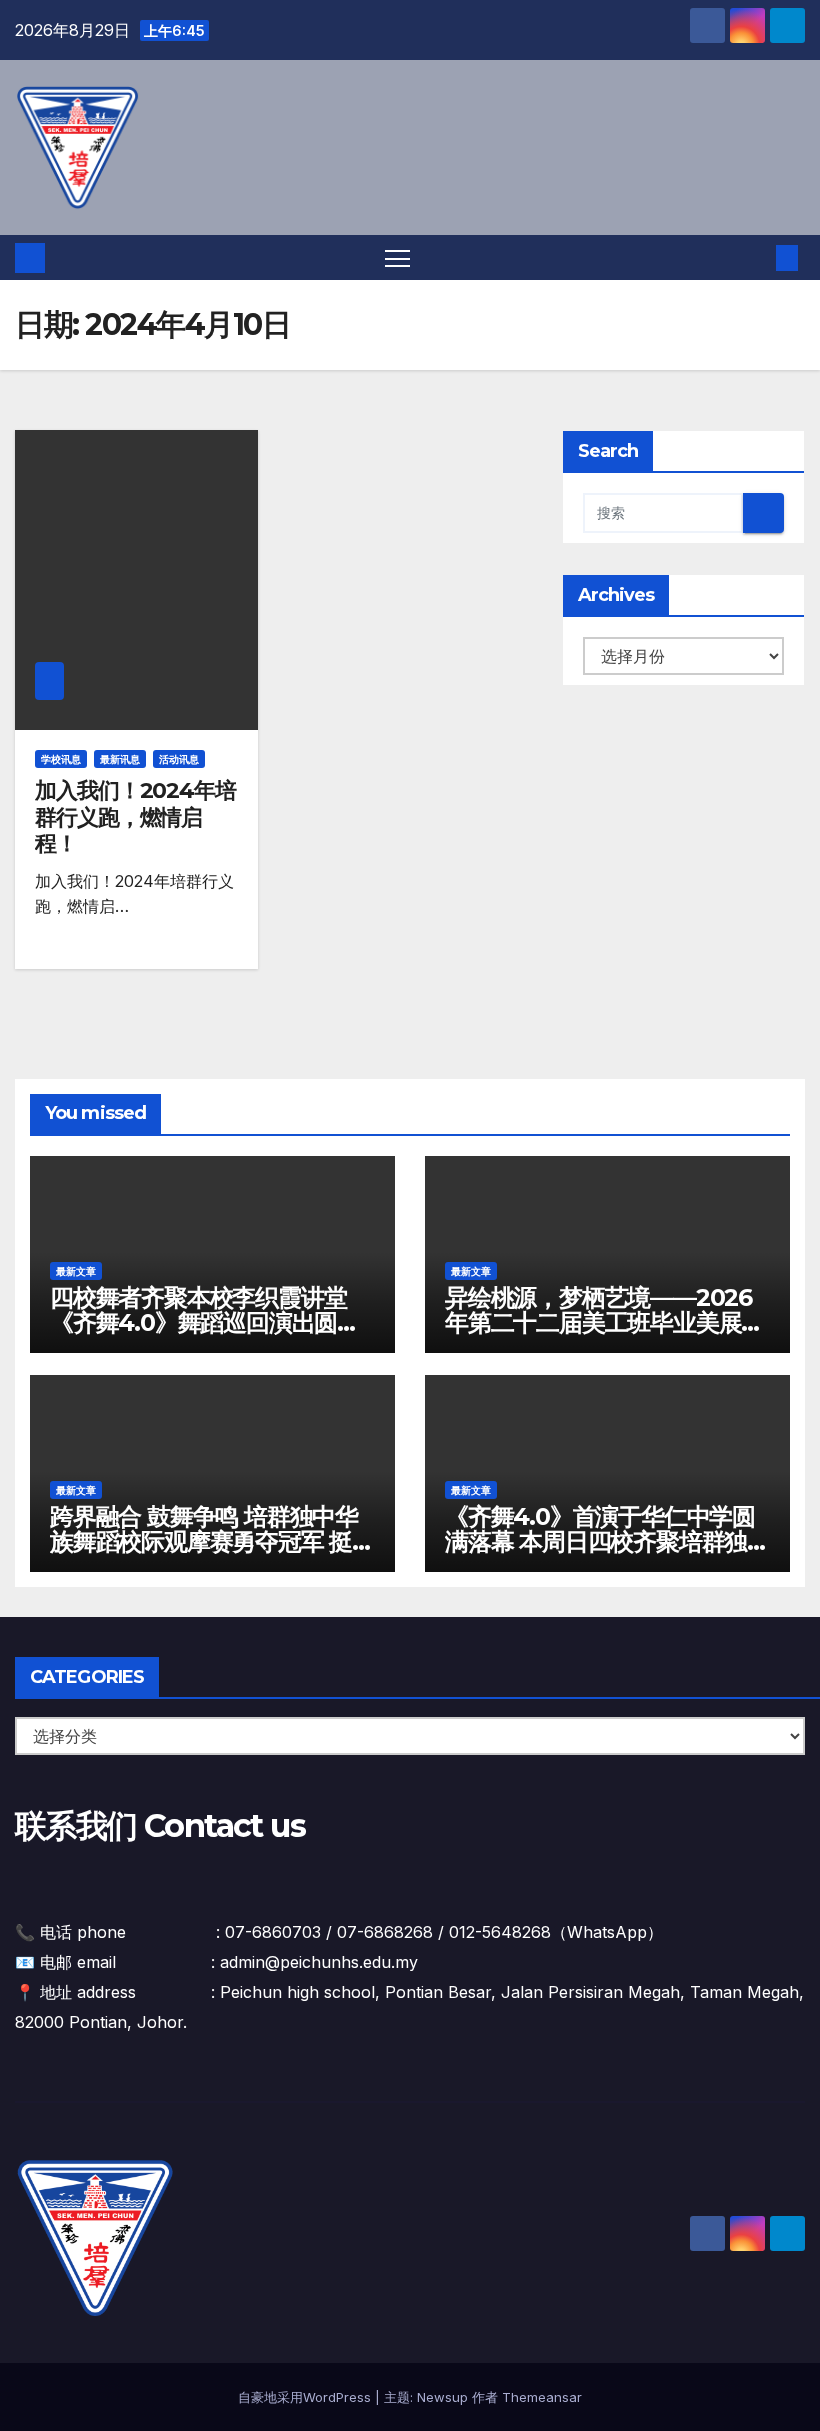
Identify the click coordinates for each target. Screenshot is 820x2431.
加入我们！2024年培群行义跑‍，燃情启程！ (135, 817)
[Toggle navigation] (397, 257)
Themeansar (542, 2397)
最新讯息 (120, 759)
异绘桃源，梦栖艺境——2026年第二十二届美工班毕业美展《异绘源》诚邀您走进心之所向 (604, 1322)
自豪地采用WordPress (306, 2397)
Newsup (442, 2397)
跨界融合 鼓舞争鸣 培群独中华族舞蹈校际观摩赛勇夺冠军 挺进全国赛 (212, 1541)
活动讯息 (179, 759)
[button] (755, 258)
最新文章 (76, 1271)
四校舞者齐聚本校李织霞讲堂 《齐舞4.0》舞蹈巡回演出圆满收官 (205, 1322)
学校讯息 (61, 759)
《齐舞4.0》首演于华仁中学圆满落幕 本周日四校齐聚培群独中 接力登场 (607, 1541)
